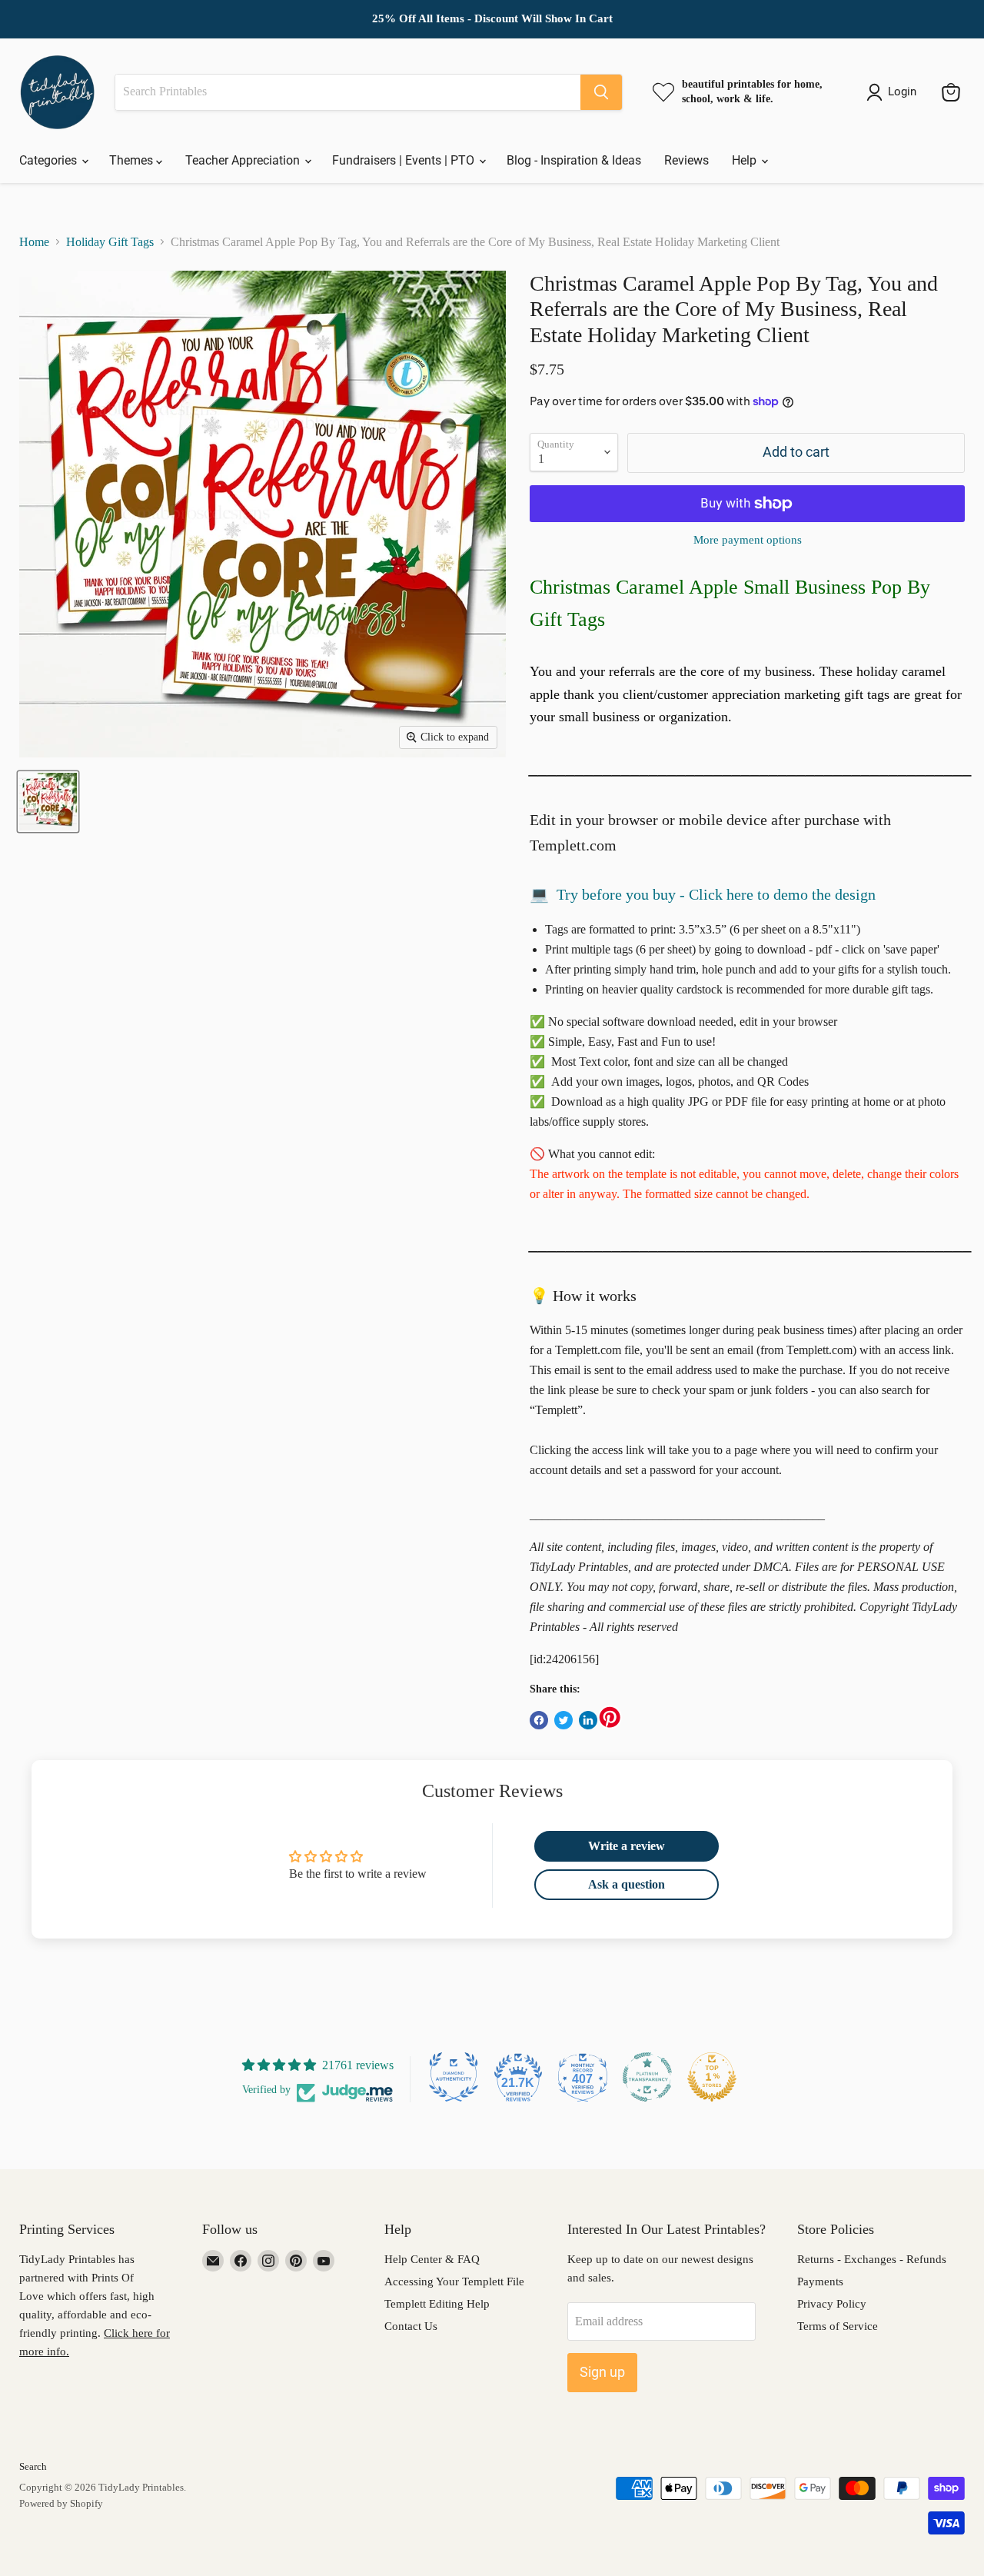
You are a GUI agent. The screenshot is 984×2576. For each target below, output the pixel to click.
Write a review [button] (627, 1846)
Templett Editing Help (437, 2304)
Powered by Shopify (61, 2503)
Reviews (686, 160)
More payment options (748, 540)
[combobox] (348, 92)
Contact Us (411, 2326)
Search (33, 2466)
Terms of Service (838, 2326)
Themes (133, 160)
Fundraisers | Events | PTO (405, 160)
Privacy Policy (832, 2304)
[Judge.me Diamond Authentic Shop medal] (454, 2077)
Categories (50, 160)
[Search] (601, 92)
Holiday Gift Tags (110, 242)
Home (34, 242)
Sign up (602, 2372)
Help (746, 160)
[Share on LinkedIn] (588, 1720)
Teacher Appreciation (244, 160)
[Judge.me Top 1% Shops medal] (712, 2077)
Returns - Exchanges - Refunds (872, 2259)
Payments (820, 2281)
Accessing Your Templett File (454, 2281)
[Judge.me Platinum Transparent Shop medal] (647, 2077)
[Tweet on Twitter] (563, 1720)
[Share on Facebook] (539, 1720)
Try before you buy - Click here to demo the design (716, 894)
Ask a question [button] (627, 1884)
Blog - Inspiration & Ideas (574, 160)
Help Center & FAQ (432, 2259)
